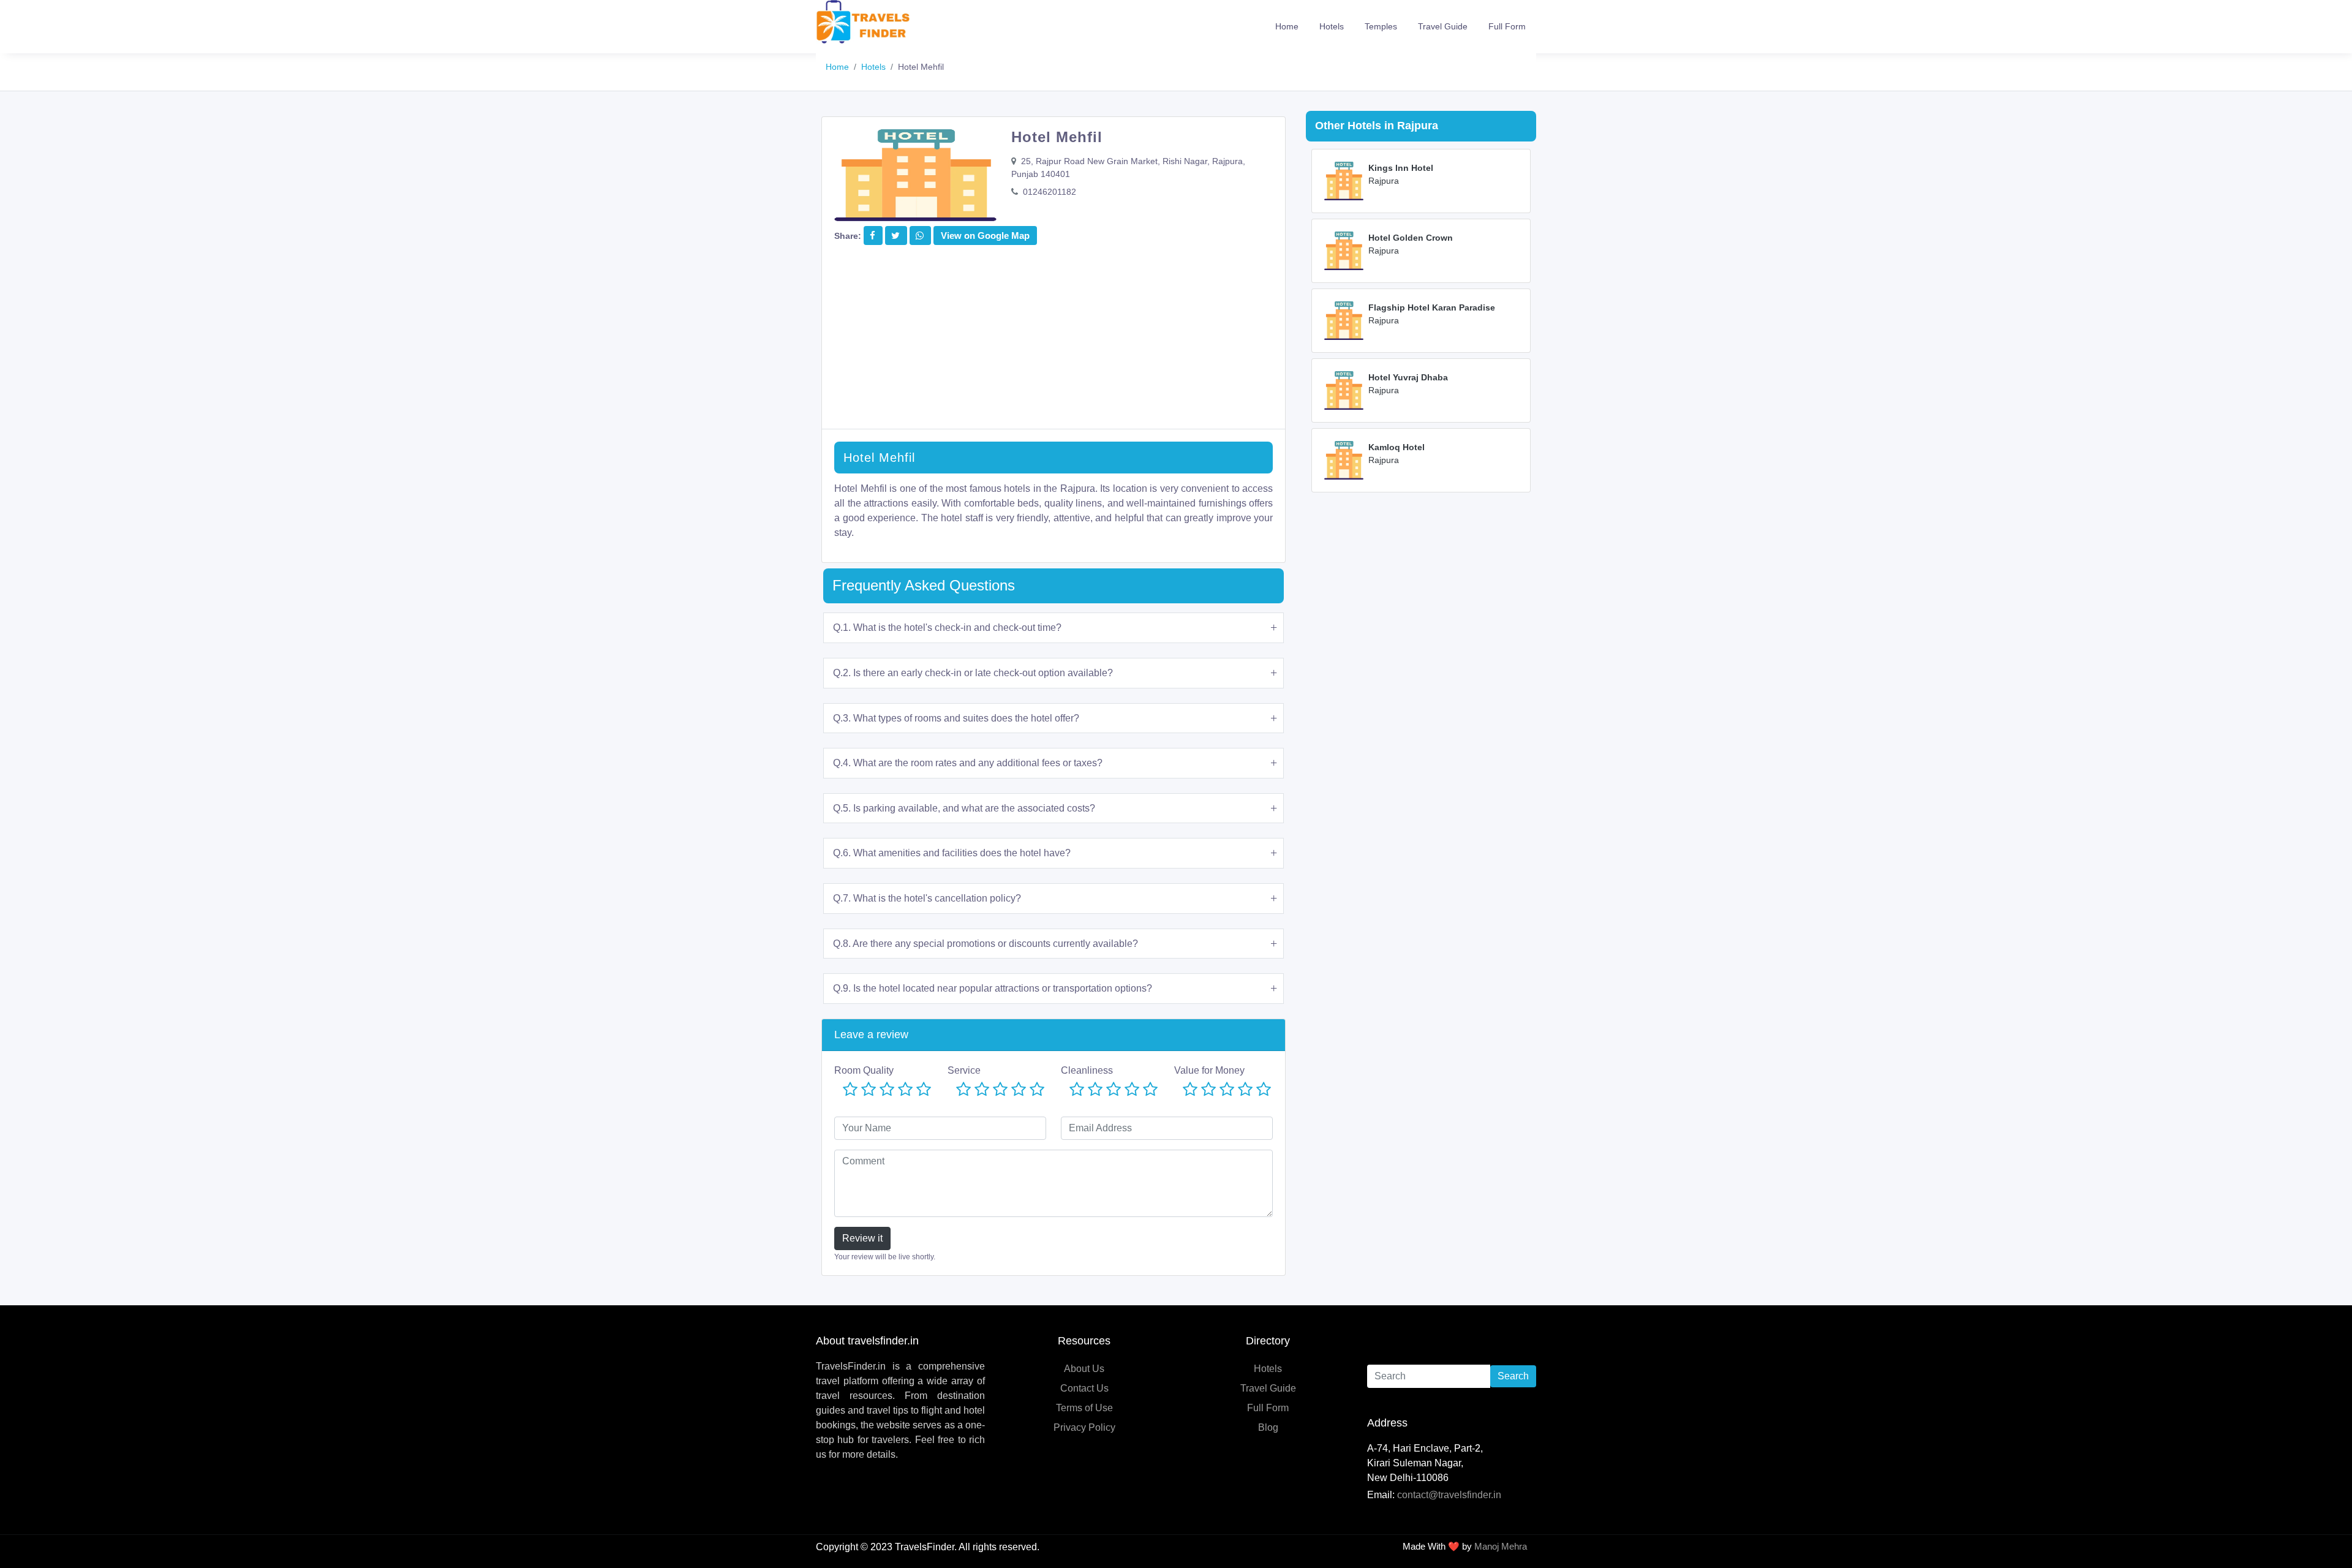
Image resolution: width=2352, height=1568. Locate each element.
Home (1287, 26)
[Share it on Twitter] (895, 236)
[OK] (887, 1090)
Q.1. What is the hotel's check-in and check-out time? (947, 628)
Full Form (1507, 26)
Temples (1381, 26)
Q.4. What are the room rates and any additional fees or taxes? (968, 763)
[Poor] (869, 1090)
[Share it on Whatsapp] (920, 236)
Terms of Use (1084, 1408)
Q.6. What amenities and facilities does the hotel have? (952, 853)
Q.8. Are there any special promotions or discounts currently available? (986, 944)
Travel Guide (1443, 26)
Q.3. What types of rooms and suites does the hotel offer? (956, 718)
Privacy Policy (1084, 1427)
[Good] (905, 1090)
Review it (862, 1238)
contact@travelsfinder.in (1449, 1495)
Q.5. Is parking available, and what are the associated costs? (964, 808)
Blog (1268, 1427)
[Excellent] (924, 1090)
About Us (1084, 1369)
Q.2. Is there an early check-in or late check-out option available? (973, 673)
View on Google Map (985, 236)
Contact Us (1084, 1388)
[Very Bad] (850, 1090)
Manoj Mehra (1501, 1546)
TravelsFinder (925, 1547)
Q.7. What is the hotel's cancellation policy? (927, 898)
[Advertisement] (1053, 343)
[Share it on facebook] (873, 236)
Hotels (1332, 26)
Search (1513, 1376)
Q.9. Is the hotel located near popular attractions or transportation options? (993, 988)
